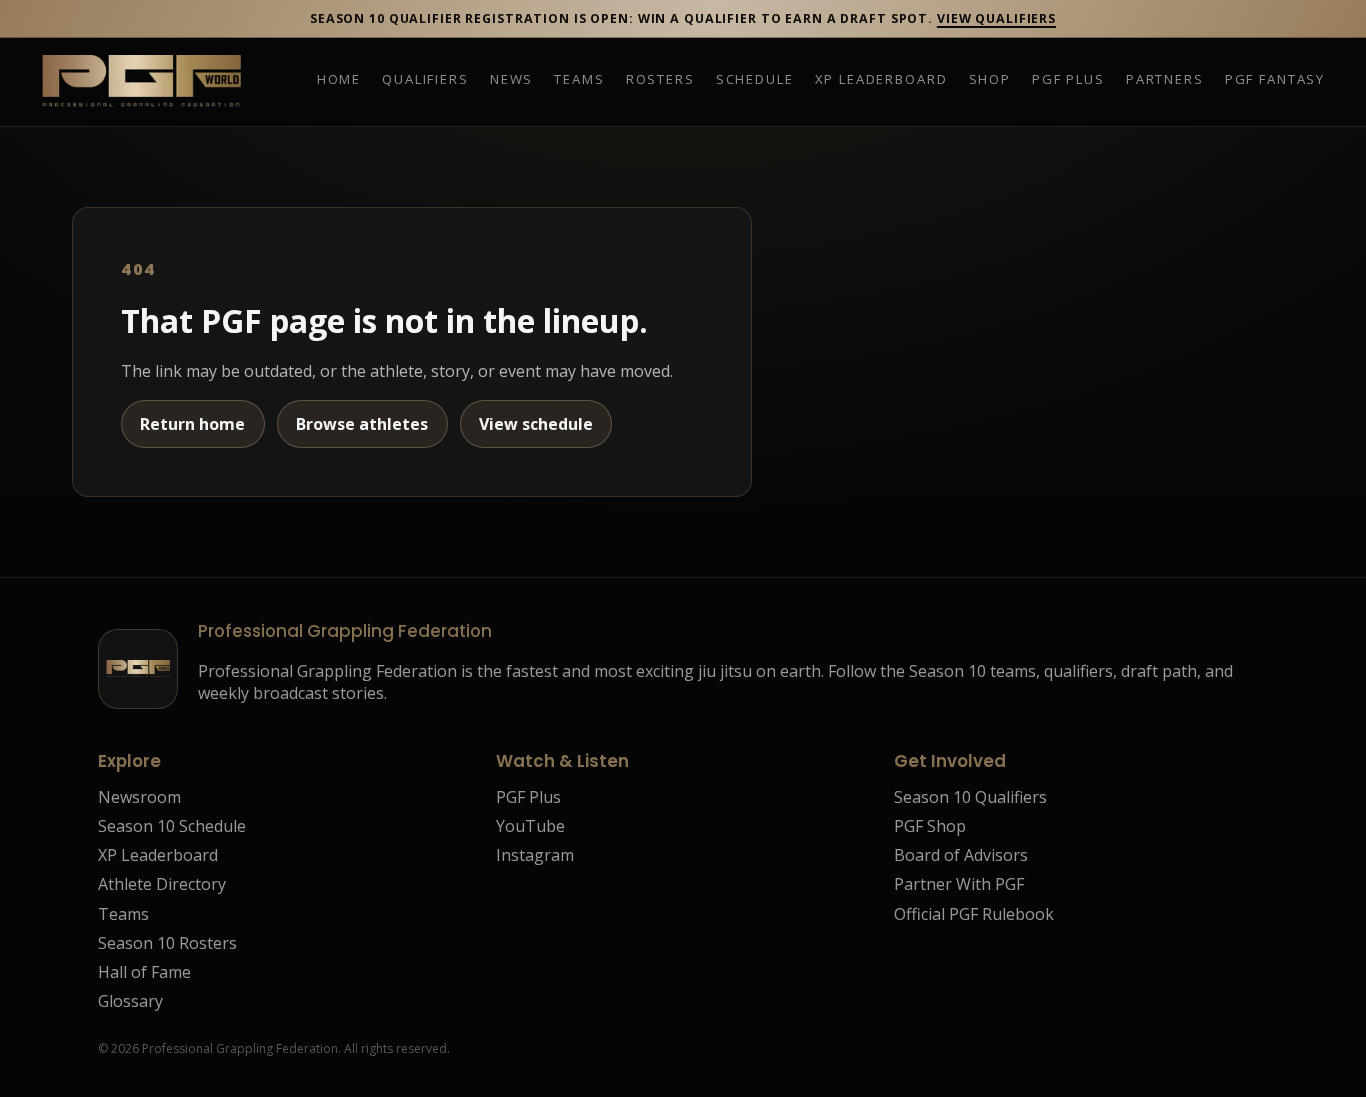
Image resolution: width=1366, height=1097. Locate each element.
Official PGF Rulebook (974, 914)
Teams (579, 80)
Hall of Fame (144, 972)
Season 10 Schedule (172, 826)
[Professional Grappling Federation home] (141, 81)
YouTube (530, 826)
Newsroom (139, 797)
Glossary (130, 1001)
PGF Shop (930, 826)
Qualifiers (425, 80)
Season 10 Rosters (167, 943)
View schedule (536, 424)
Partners (1165, 80)
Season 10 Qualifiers (970, 797)
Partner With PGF (959, 884)
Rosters (660, 80)
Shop (990, 80)
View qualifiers (996, 18)
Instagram (535, 855)
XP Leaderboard (881, 80)
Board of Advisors (961, 855)
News (511, 80)
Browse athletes (362, 424)
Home (339, 80)
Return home (192, 424)
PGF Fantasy (1275, 80)
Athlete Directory (162, 884)
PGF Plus (1068, 80)
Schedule (755, 80)
